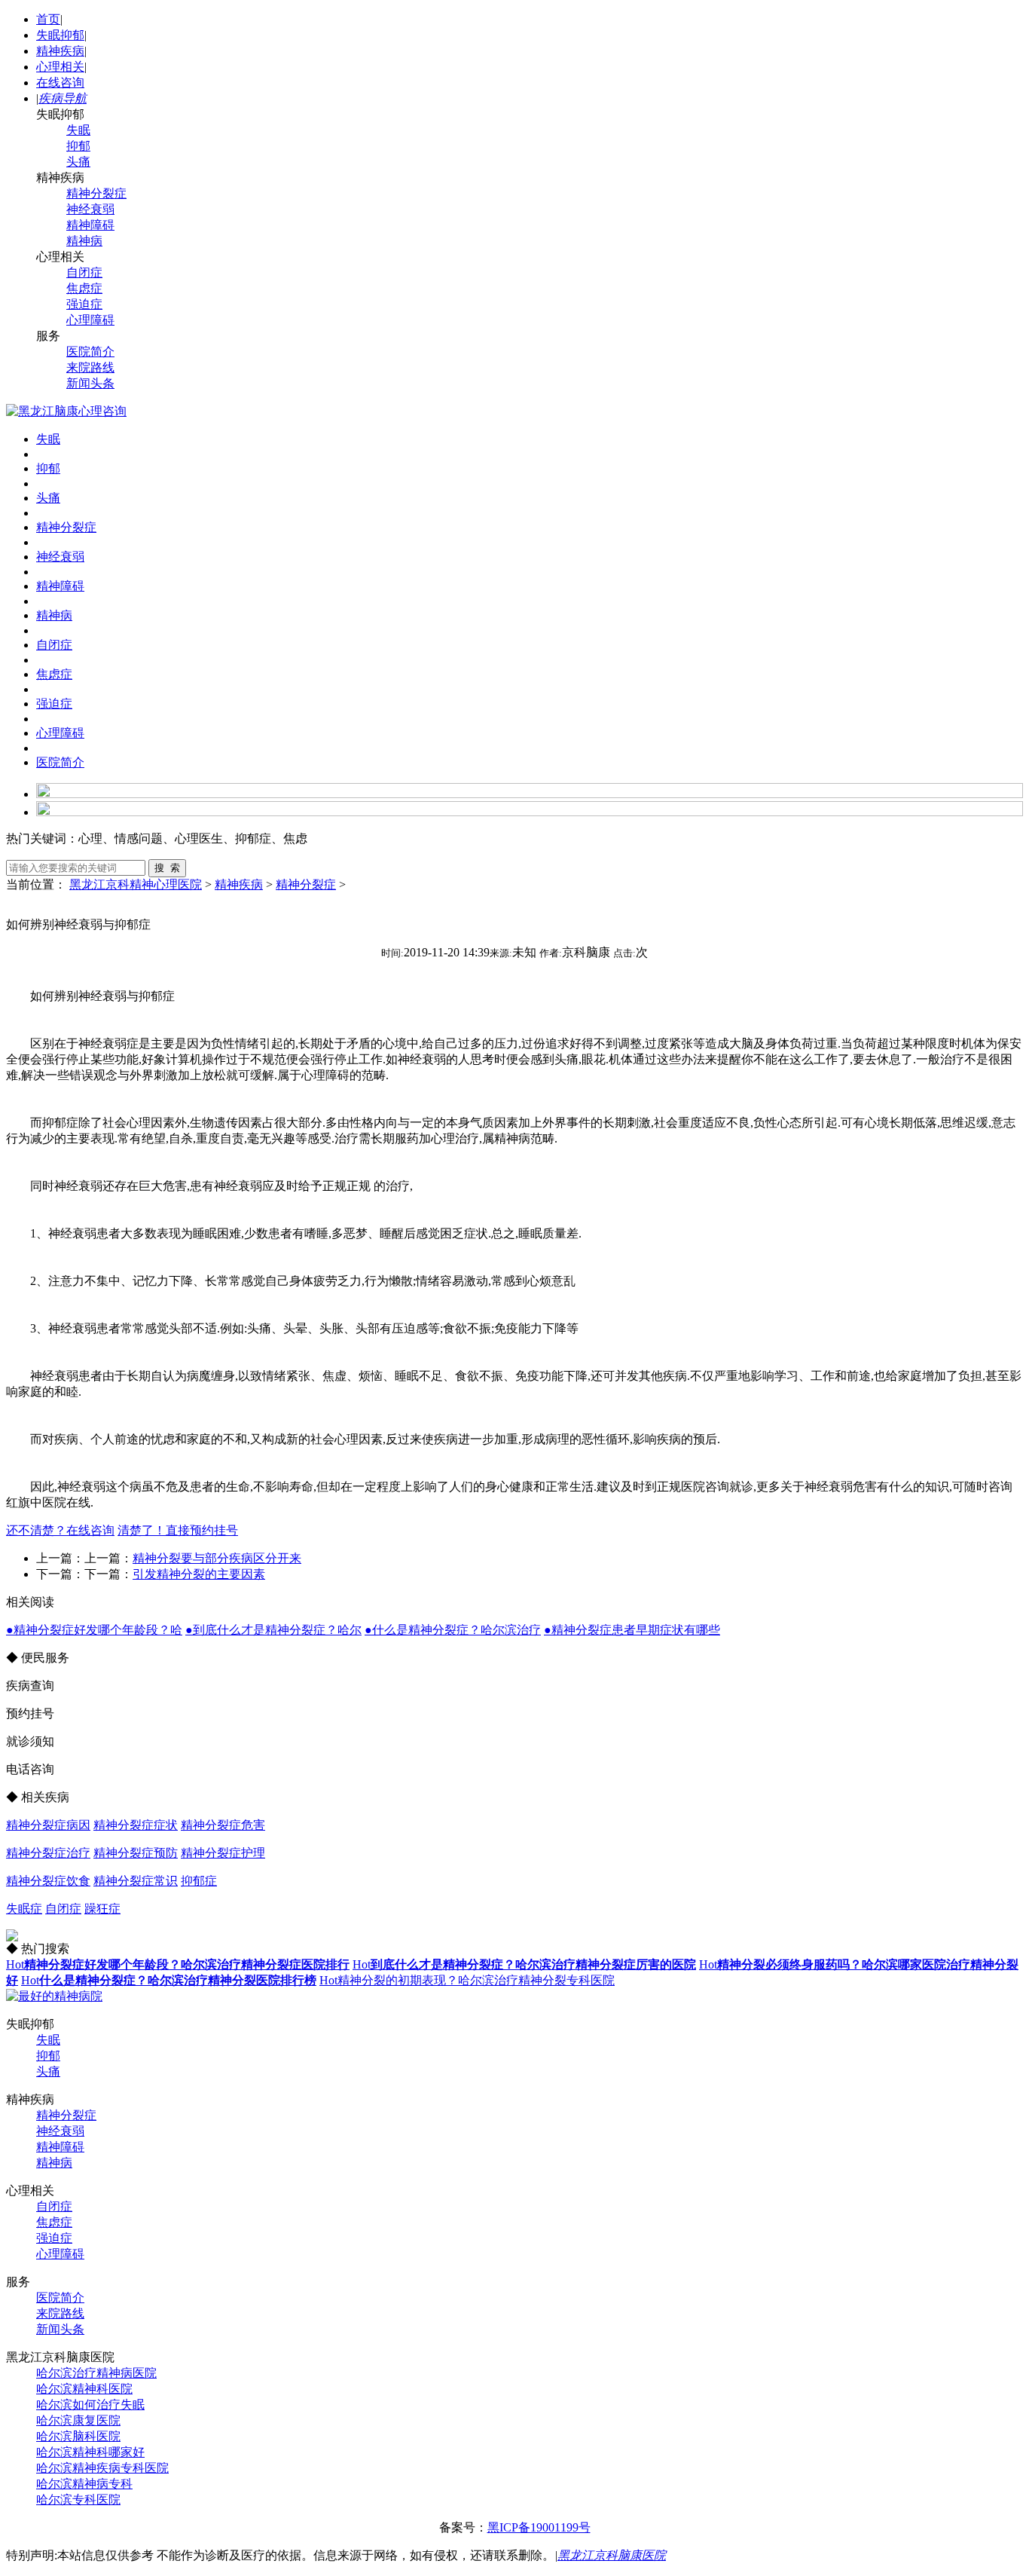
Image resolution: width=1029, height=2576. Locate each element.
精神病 (84, 241)
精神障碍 (90, 225)
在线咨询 (60, 83)
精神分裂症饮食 (48, 1881)
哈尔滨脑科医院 (78, 2436)
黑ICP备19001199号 (539, 2527)
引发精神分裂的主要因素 (199, 1574)
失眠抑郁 (60, 35)
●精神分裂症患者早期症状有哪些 (632, 1630)
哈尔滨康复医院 (78, 2420)
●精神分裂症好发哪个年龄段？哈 (94, 1630)
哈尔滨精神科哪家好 (90, 2452)
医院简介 (90, 352)
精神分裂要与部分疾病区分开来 (217, 1558)
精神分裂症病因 (48, 1825)
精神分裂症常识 (136, 1881)
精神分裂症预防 (136, 1853)
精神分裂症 (96, 193)
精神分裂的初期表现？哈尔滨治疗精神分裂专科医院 (467, 1980)
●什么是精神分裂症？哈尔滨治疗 (453, 1630)
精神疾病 (60, 51)
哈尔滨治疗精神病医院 (96, 2373)
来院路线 (90, 367)
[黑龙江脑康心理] (66, 411)
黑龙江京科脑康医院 (612, 2555)
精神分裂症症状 (136, 1825)
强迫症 (84, 304)
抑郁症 (199, 1881)
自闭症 (84, 272)
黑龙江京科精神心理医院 (136, 884)
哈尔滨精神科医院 (84, 2389)
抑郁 (78, 146)
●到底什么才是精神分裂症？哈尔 (273, 1630)
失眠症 (24, 1909)
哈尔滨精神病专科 (84, 2484)
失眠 (78, 130)
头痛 (78, 162)
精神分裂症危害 (223, 1825)
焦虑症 (84, 288)
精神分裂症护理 (223, 1853)
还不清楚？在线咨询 (60, 1530)
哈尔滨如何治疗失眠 (90, 2405)
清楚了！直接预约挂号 (178, 1530)
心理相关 (60, 67)
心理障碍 (90, 320)
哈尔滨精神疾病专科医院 (102, 2468)
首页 (48, 19)
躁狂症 (102, 1909)
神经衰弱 (90, 209)
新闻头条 (90, 383)
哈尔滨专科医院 (78, 2500)
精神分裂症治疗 (48, 1853)
